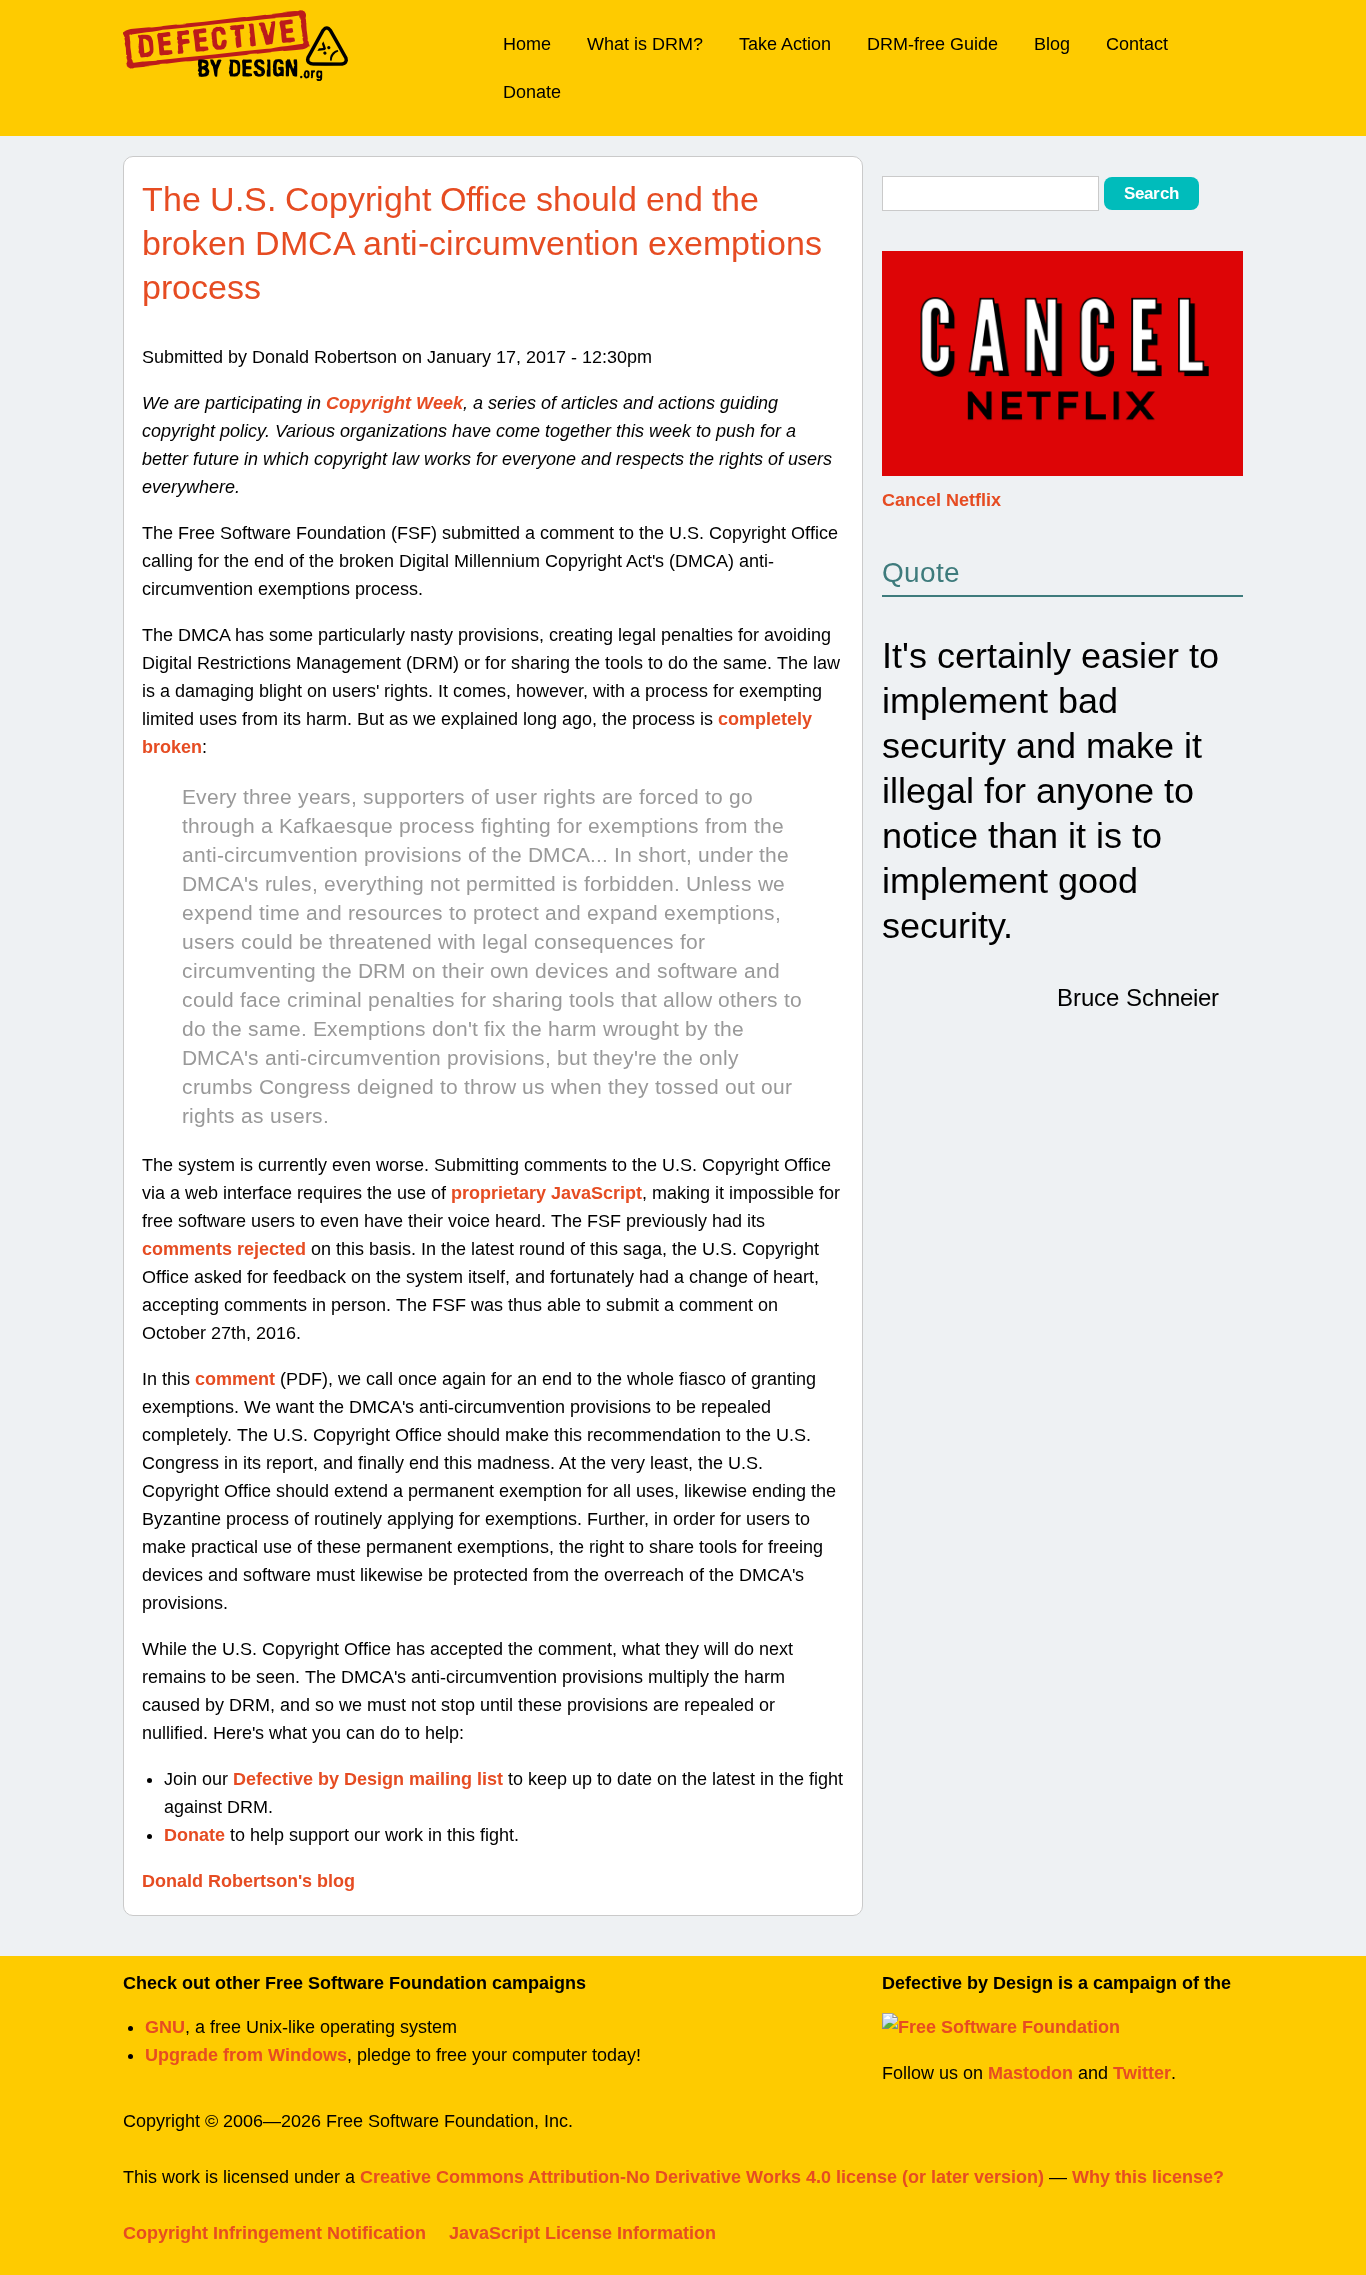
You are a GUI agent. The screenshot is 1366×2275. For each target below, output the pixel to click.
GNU (165, 2027)
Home (527, 44)
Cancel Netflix (941, 500)
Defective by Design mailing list (368, 1779)
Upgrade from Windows (246, 2055)
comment (235, 1379)
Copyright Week (394, 403)
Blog (1052, 44)
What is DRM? (645, 44)
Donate (532, 92)
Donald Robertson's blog (248, 1881)
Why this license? (1148, 2177)
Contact (1137, 44)
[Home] (235, 45)
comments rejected (224, 1249)
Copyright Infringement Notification (274, 2233)
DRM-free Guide (932, 44)
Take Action (785, 44)
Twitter (1142, 2073)
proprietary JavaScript (546, 1193)
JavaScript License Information (582, 2233)
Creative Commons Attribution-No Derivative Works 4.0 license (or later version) (702, 2177)
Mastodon (1030, 2073)
